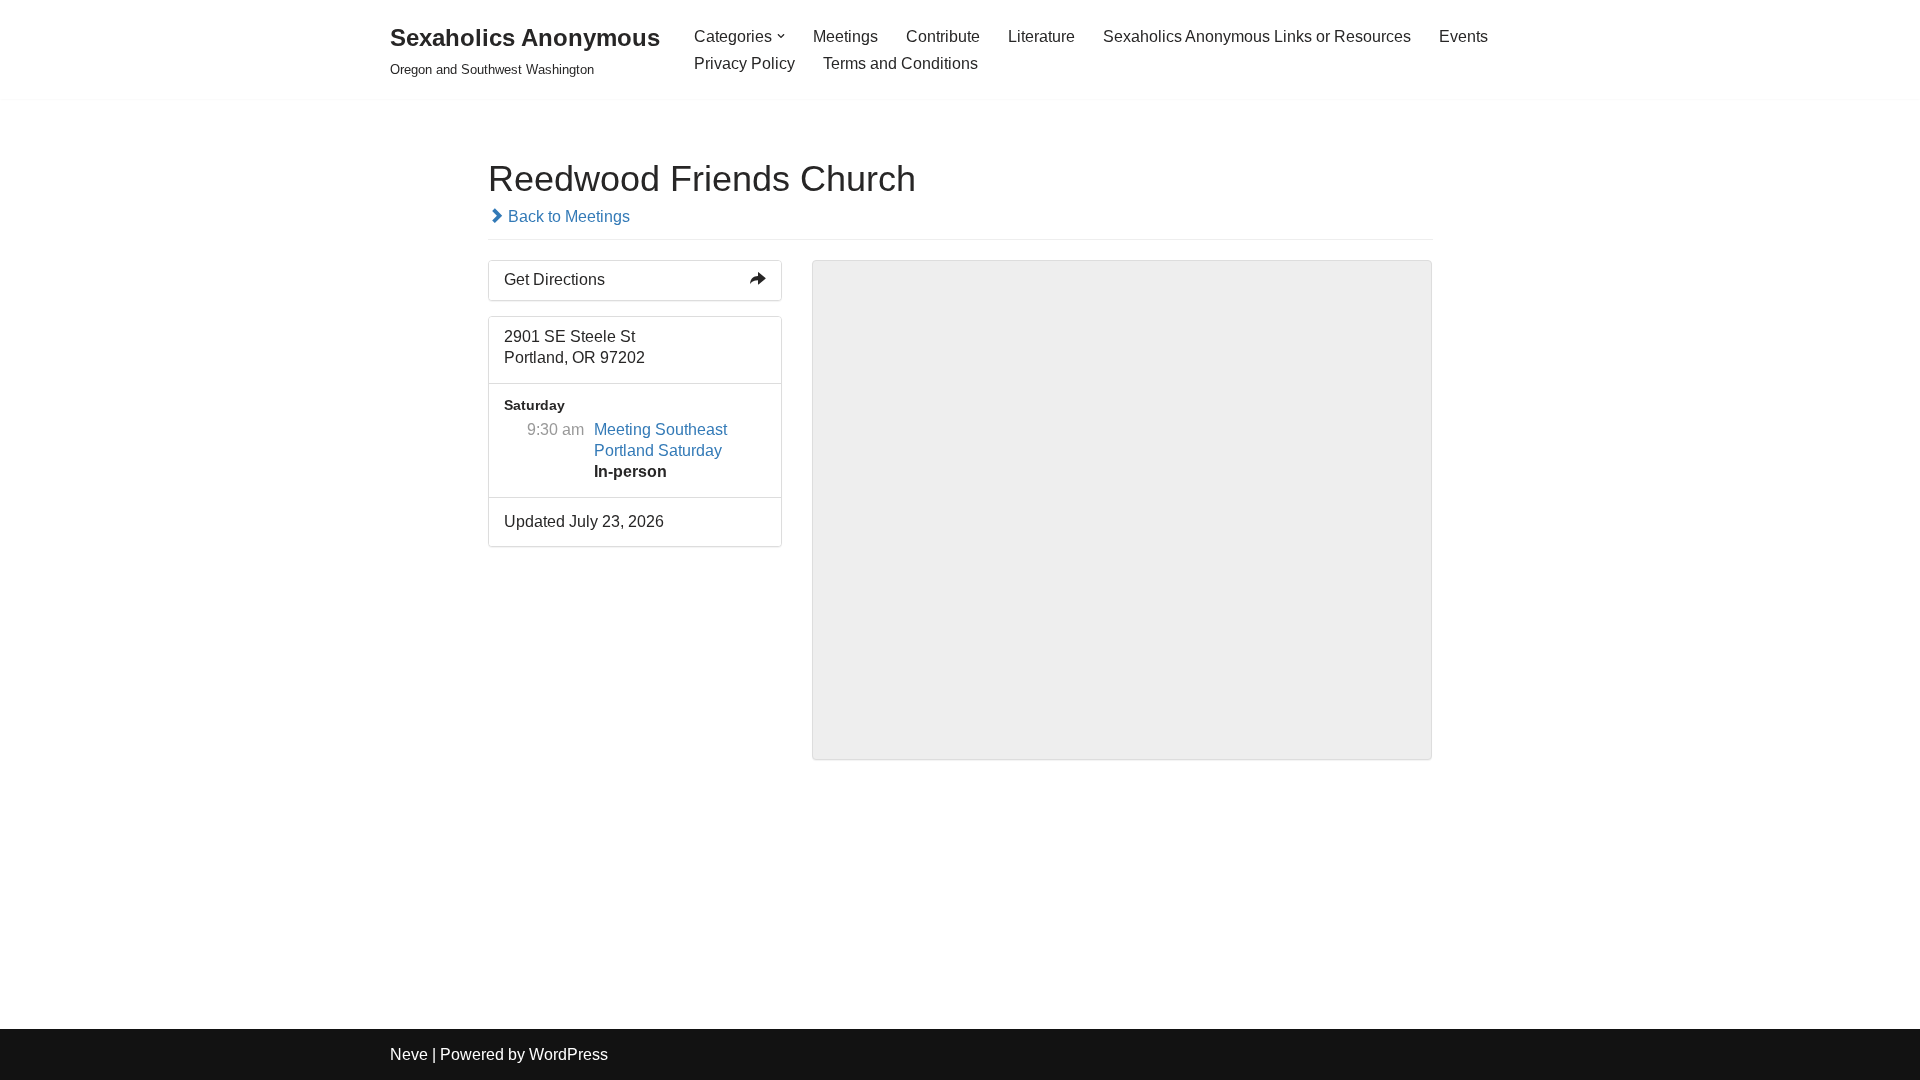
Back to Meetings (567, 216)
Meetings (845, 36)
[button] (781, 36)
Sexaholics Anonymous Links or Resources (1257, 36)
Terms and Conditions (900, 63)
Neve (409, 1054)
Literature (1041, 36)
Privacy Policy (744, 63)
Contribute (943, 36)
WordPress (568, 1054)
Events (1463, 36)
